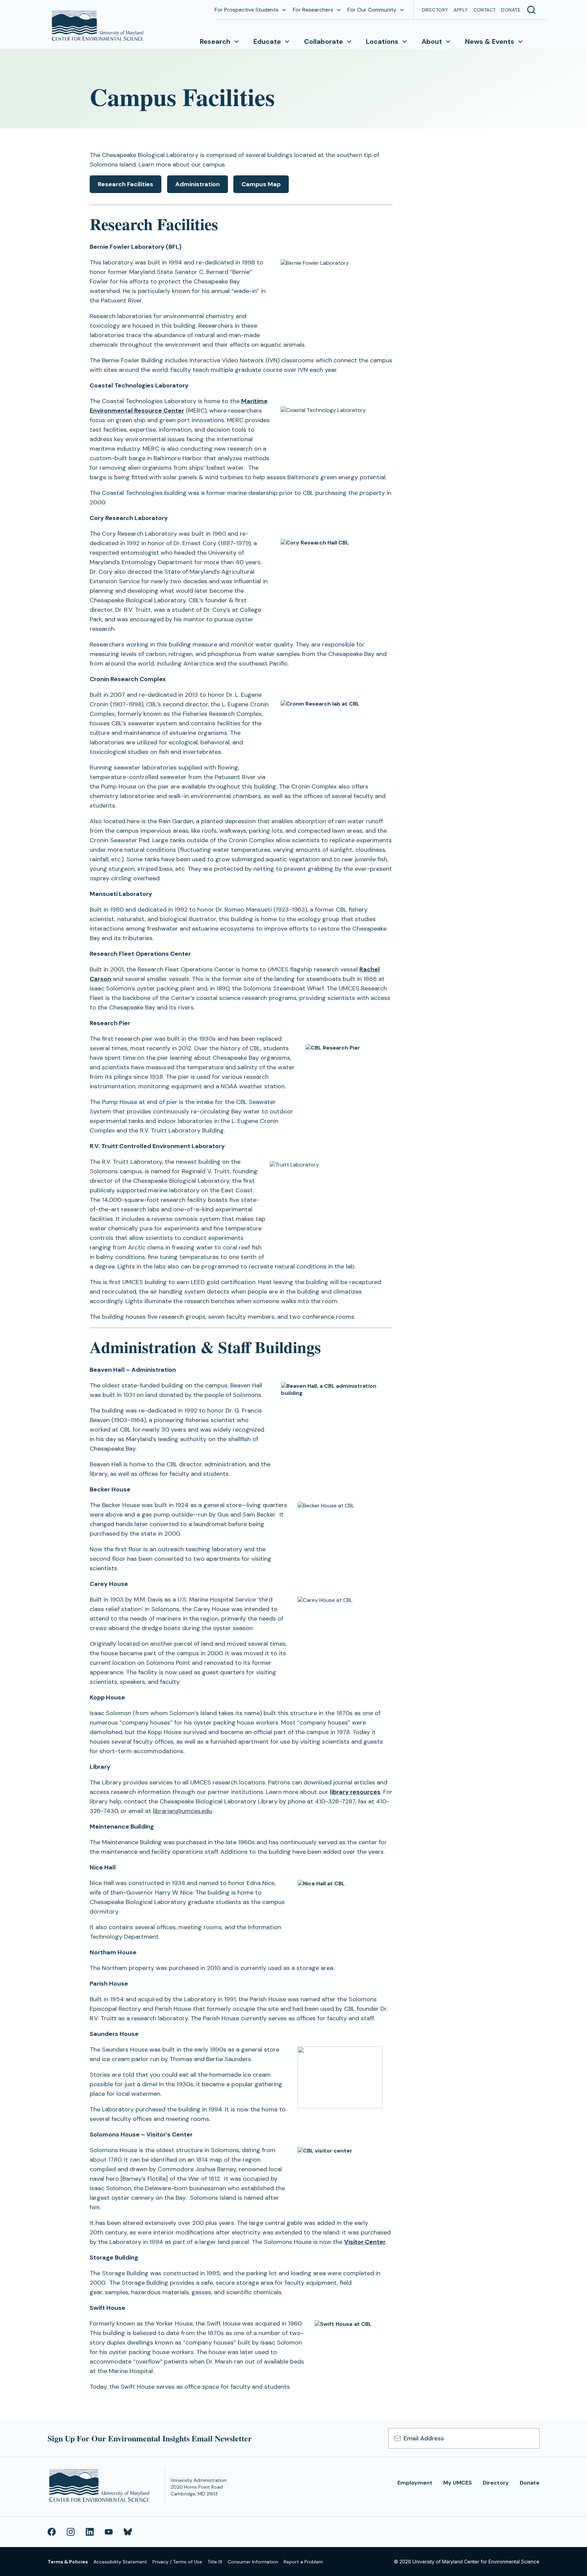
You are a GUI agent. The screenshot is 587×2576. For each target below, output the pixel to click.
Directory (435, 10)
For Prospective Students (247, 10)
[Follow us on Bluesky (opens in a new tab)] (128, 2532)
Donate (511, 10)
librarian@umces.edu (182, 1811)
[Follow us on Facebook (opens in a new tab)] (52, 2532)
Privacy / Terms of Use (177, 2562)
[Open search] (531, 10)
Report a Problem (303, 2562)
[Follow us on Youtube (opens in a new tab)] (109, 2532)
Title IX (215, 2562)
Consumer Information (253, 2562)
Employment (415, 2483)
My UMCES (458, 2483)
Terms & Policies (68, 2562)
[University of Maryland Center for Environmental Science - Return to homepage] (101, 2487)
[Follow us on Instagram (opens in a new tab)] (71, 2532)
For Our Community (372, 10)
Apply (461, 10)
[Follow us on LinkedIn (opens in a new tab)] (90, 2532)
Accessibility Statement (120, 2562)
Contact (485, 10)
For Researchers (313, 10)
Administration (198, 184)
